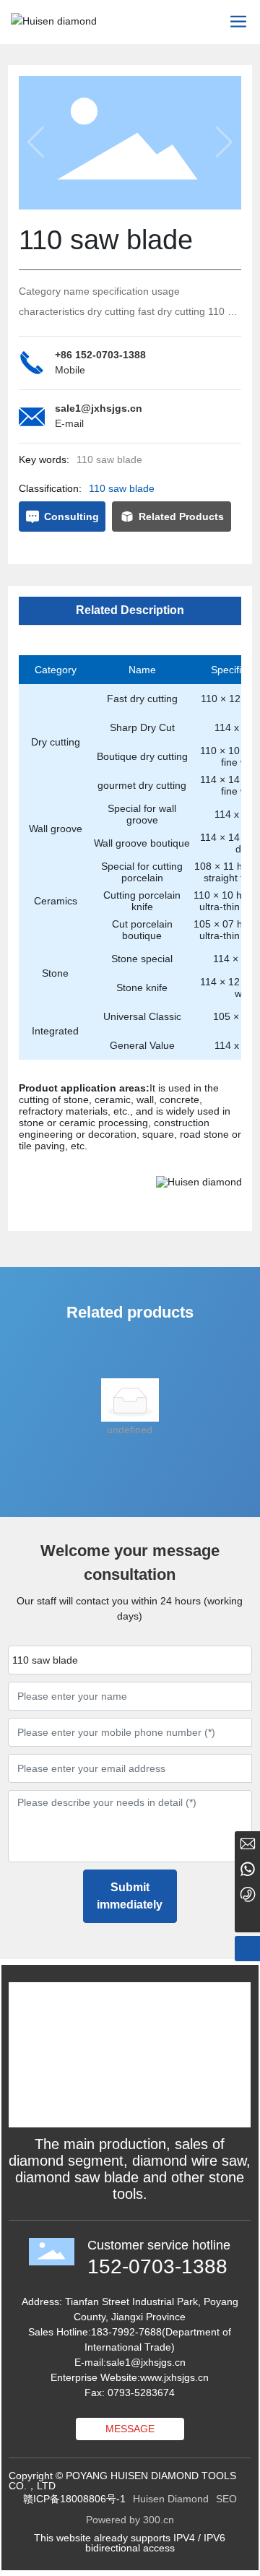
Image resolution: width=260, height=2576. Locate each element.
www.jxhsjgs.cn (174, 2377)
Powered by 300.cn (130, 2520)
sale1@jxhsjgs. (140, 2362)
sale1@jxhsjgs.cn (99, 408)
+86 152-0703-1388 (100, 355)
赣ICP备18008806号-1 (74, 2499)
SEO (226, 2499)
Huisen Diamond (171, 2499)
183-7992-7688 (126, 2332)
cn (180, 2362)
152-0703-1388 (157, 2266)
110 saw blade (122, 488)
